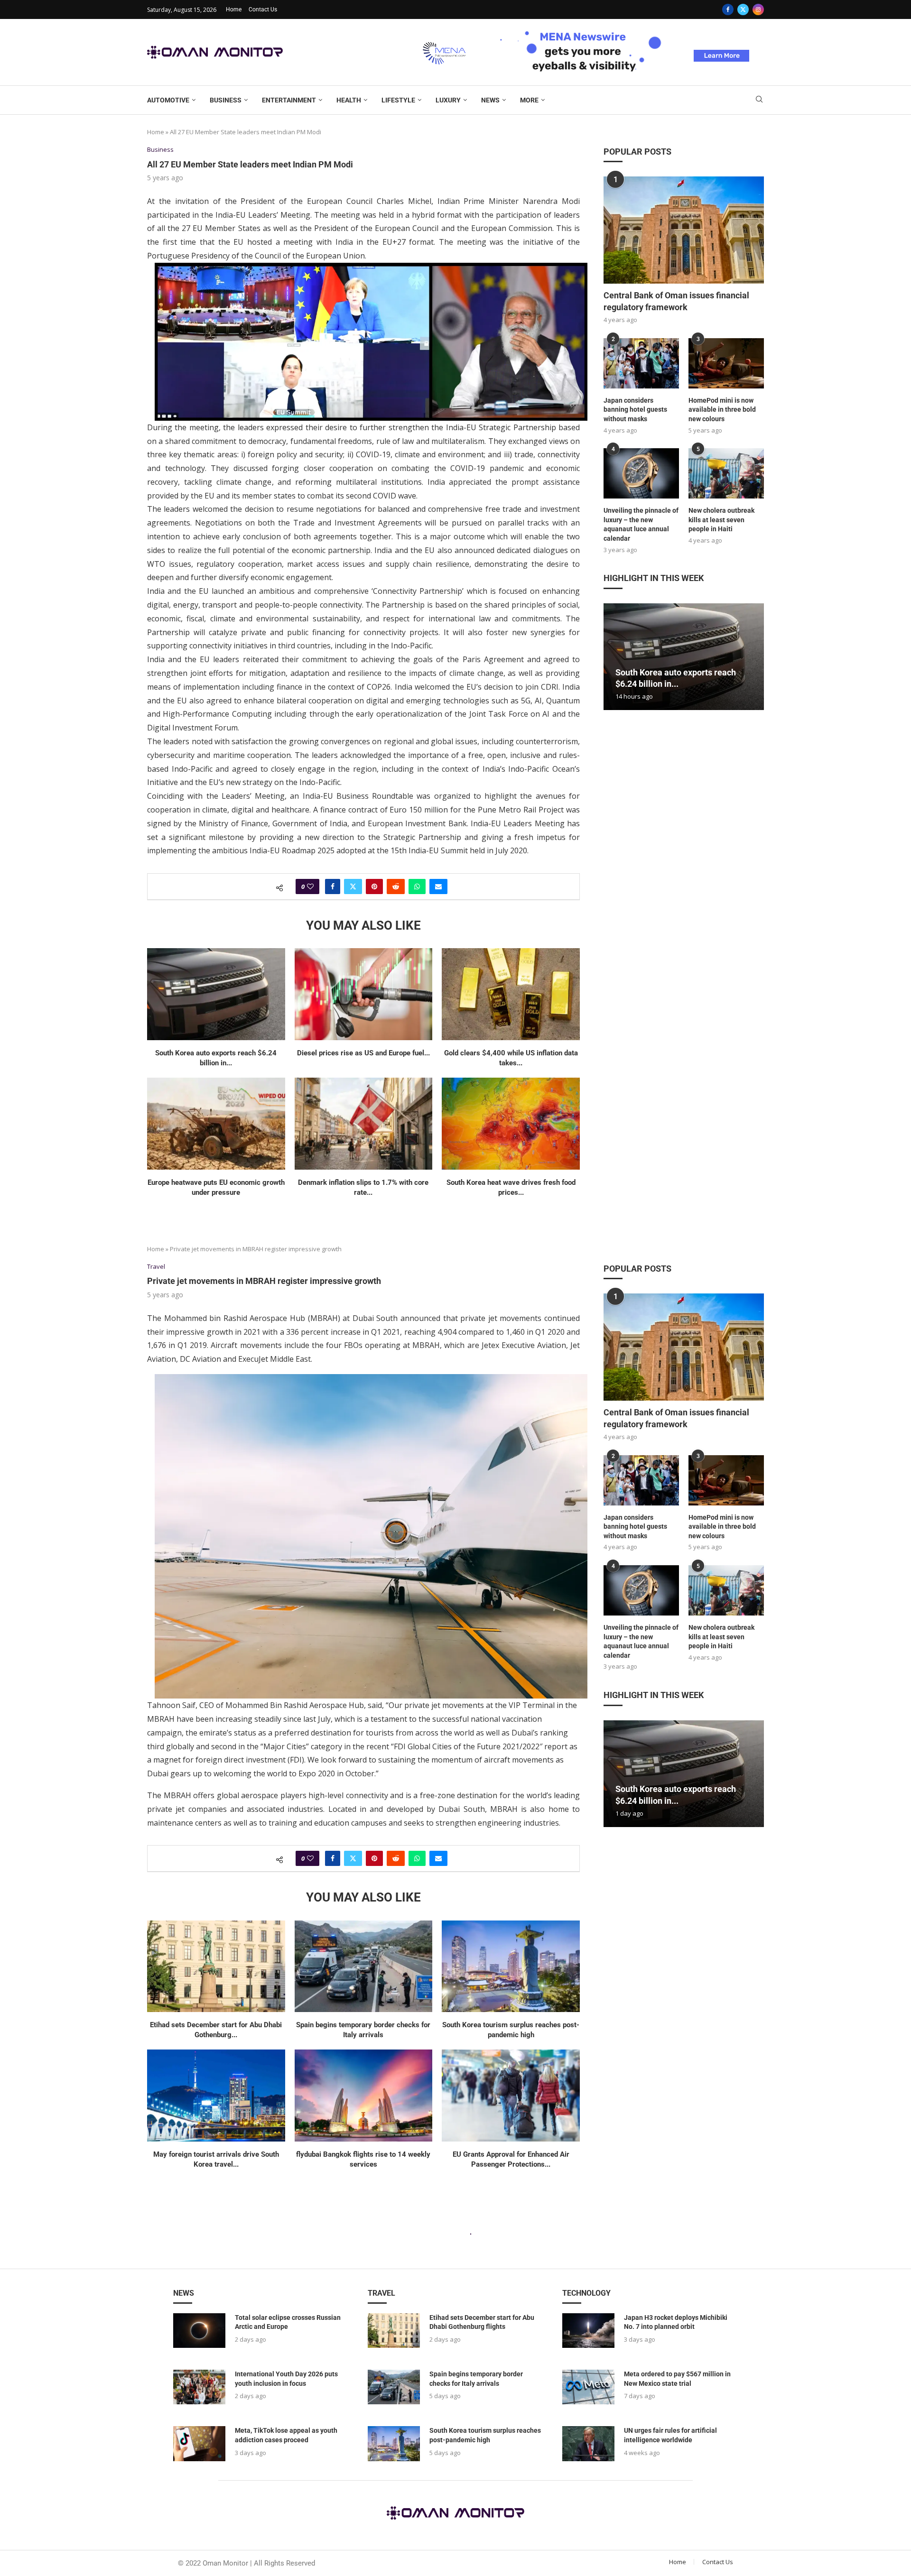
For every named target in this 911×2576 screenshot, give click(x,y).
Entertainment (289, 100)
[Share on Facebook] (333, 886)
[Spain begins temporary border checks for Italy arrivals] (364, 1967)
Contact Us (263, 9)
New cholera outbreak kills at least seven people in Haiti (721, 520)
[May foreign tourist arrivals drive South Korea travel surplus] (216, 2096)
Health (349, 100)
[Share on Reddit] (396, 886)
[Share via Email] (438, 886)
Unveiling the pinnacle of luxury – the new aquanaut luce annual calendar (641, 524)
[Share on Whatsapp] (417, 886)
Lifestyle (398, 100)
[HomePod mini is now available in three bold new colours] (726, 363)
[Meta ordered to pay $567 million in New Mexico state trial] (588, 2387)
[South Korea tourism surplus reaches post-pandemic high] (511, 1967)
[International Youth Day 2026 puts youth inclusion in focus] (199, 2387)
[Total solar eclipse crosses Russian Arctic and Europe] (199, 2331)
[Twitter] (743, 9)
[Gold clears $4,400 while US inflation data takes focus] (511, 994)
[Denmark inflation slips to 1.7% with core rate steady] (364, 1124)
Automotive (168, 100)
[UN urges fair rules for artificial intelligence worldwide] (588, 2443)
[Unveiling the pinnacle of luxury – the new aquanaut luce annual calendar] (641, 473)
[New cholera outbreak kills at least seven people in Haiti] (726, 473)
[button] (612, 656)
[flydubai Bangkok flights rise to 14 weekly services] (364, 2096)
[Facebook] (728, 9)
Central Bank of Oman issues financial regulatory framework (676, 301)
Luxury (448, 100)
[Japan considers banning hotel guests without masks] (641, 363)
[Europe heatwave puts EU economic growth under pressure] (216, 1124)
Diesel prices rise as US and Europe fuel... (363, 1053)
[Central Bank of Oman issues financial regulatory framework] (684, 230)
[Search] (759, 100)
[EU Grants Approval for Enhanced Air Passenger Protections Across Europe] (511, 2096)
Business (226, 100)
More (529, 100)
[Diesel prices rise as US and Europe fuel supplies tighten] (364, 994)
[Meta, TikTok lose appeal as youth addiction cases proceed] (199, 2443)
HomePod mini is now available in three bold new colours (722, 410)
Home (234, 9)
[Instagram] (758, 9)
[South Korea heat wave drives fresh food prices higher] (511, 1124)
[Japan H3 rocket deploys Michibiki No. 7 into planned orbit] (588, 2331)
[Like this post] (310, 886)
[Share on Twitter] (353, 886)
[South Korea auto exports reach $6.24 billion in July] (216, 994)
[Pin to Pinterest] (374, 886)
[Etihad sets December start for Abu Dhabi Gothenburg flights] (216, 1967)
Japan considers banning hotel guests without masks (635, 410)
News (490, 100)
